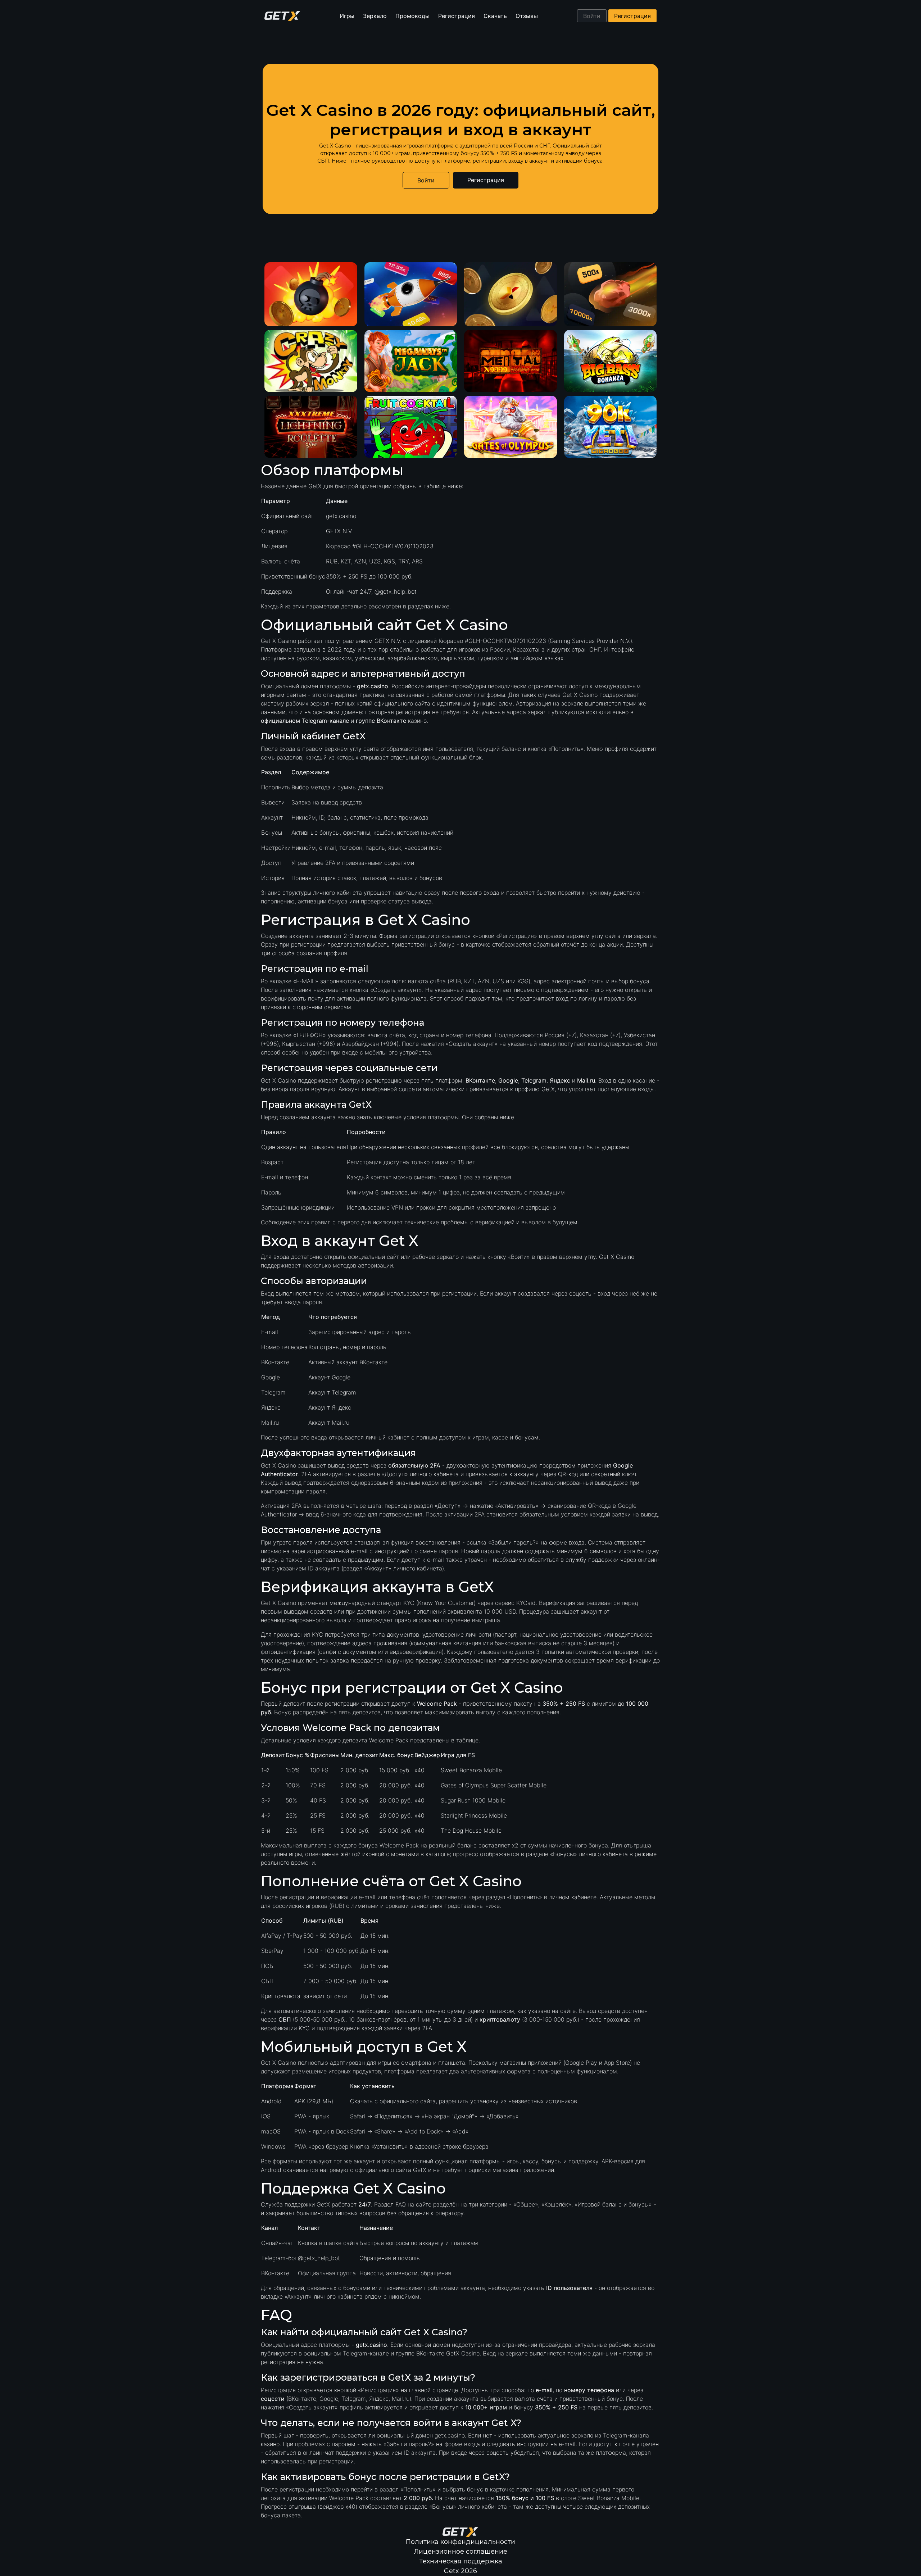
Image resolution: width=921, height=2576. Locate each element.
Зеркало (375, 16)
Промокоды (412, 16)
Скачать (495, 16)
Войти (592, 16)
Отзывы (527, 16)
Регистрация (457, 16)
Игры (347, 16)
